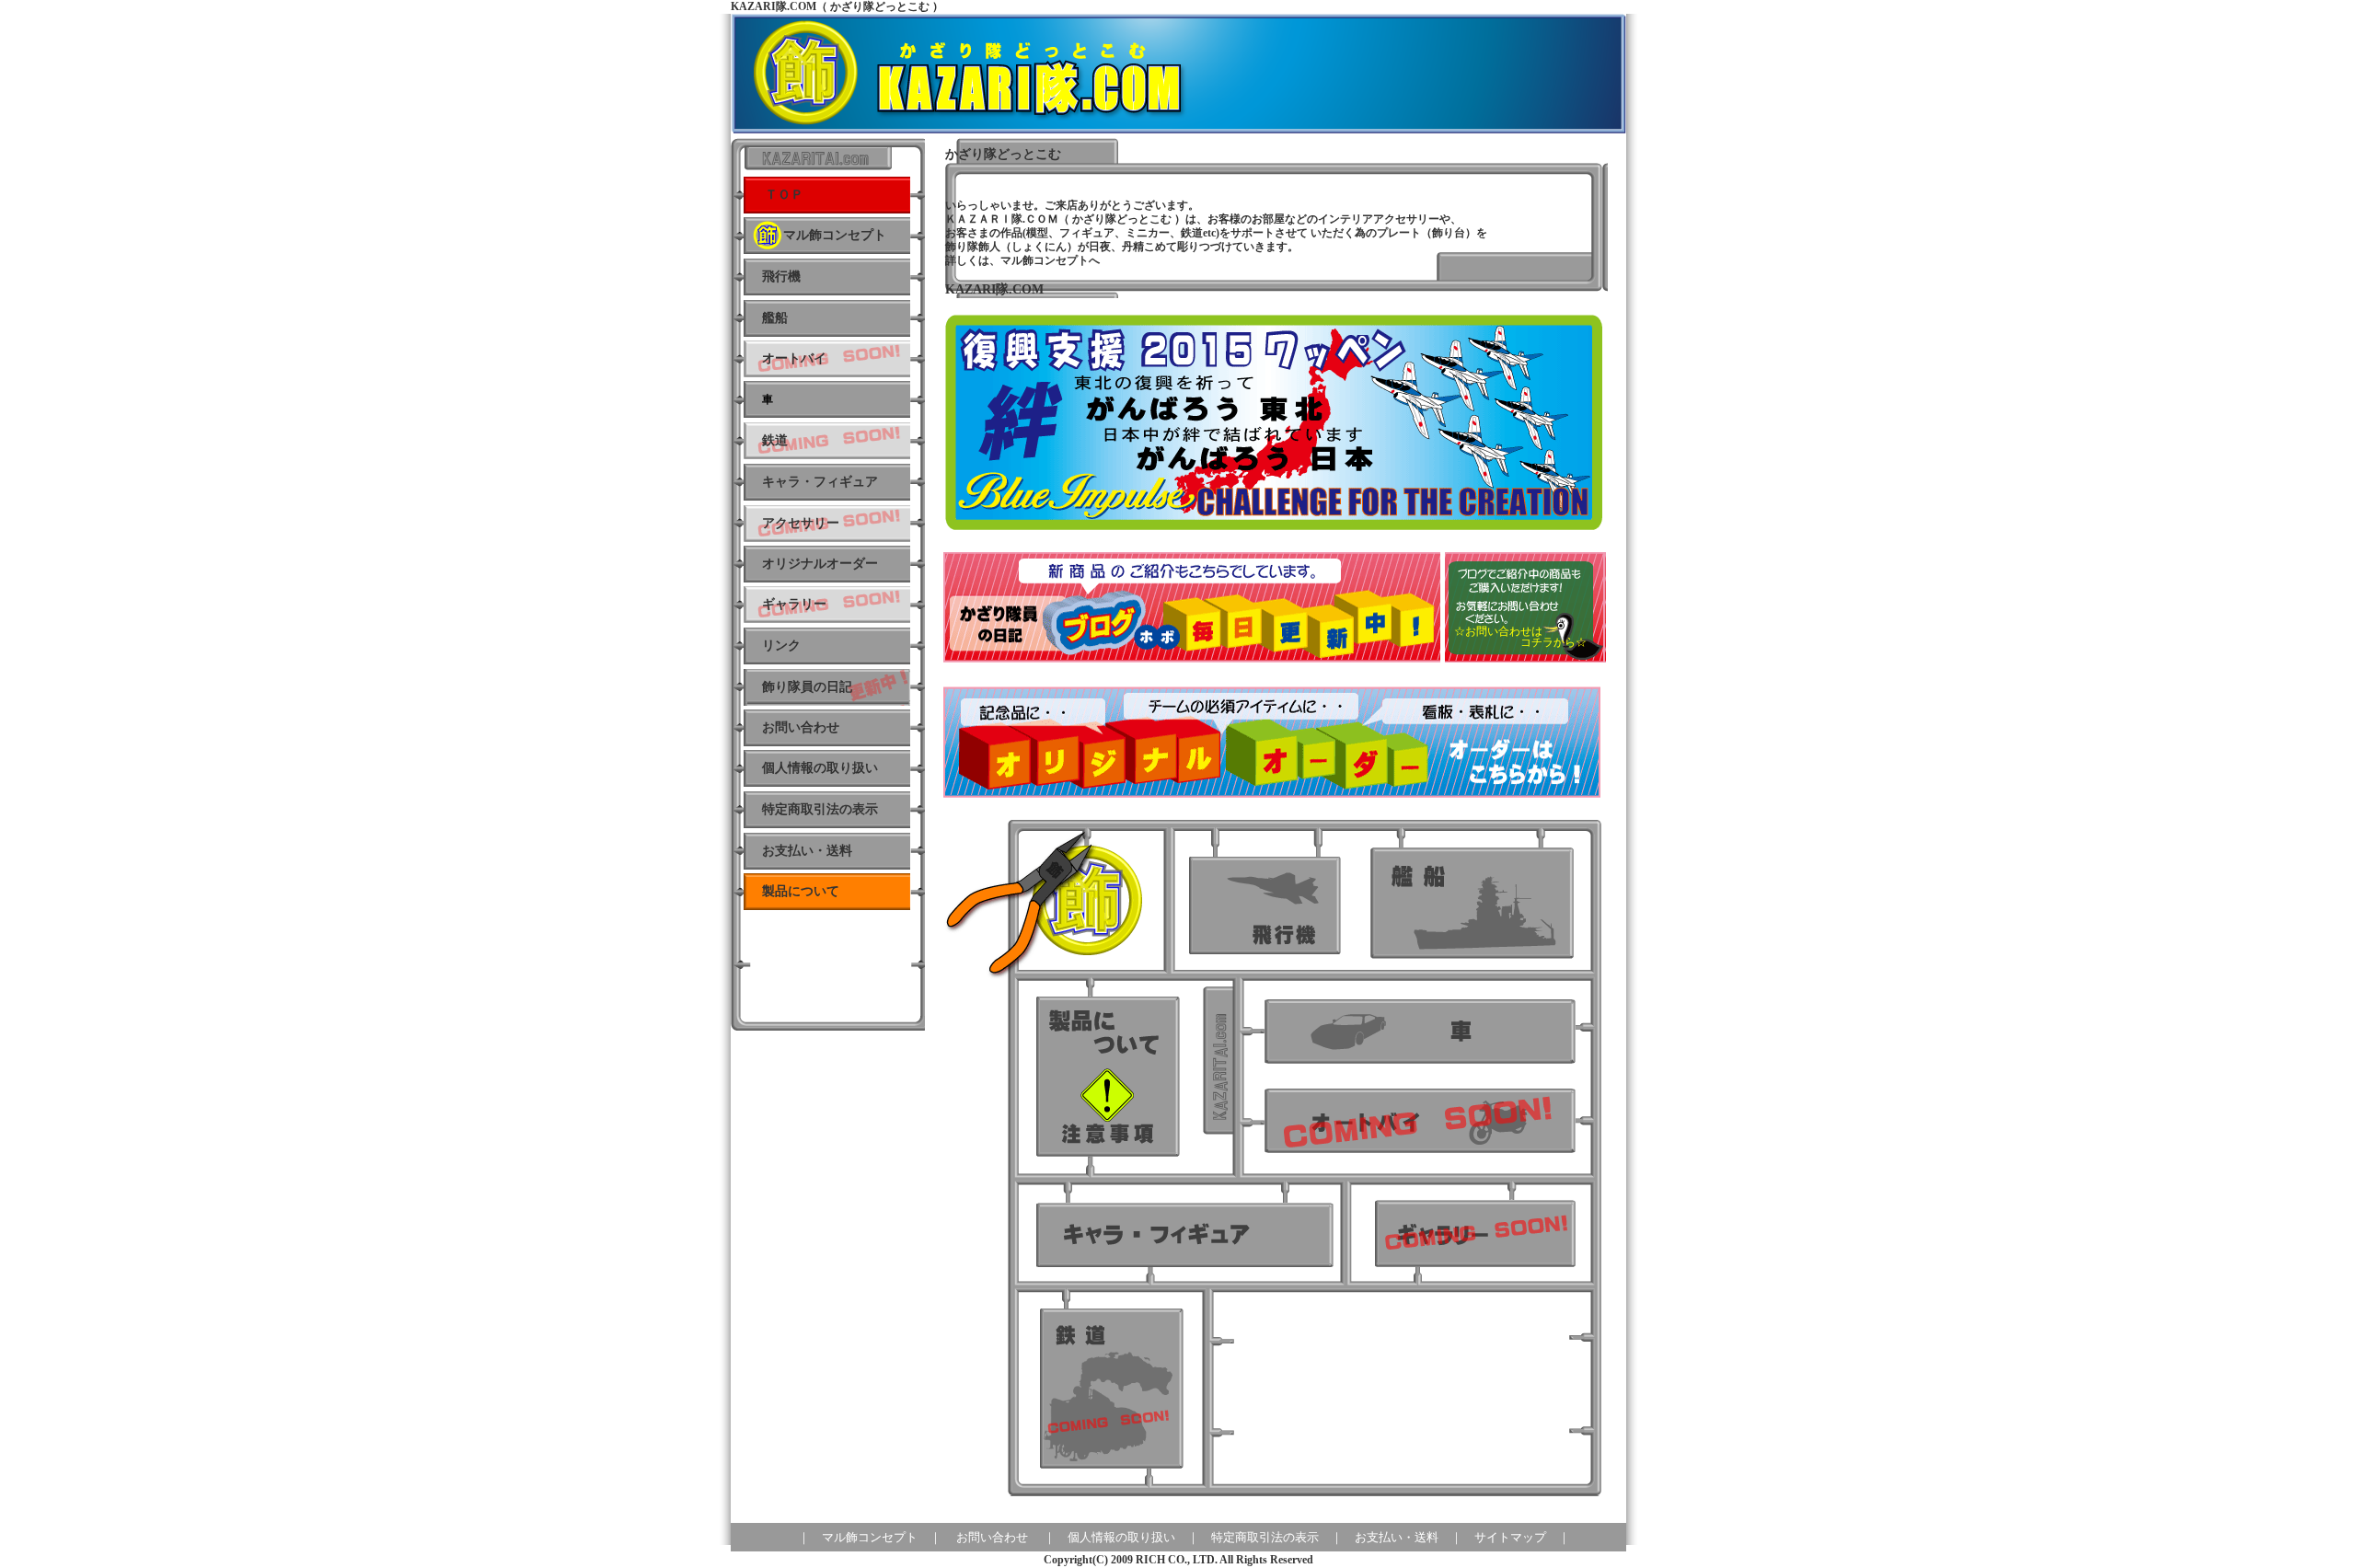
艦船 (775, 318)
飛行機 (781, 277)
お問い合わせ (992, 1537)
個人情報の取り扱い (820, 768)
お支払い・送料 (807, 851)
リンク (781, 646)
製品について (801, 891)
